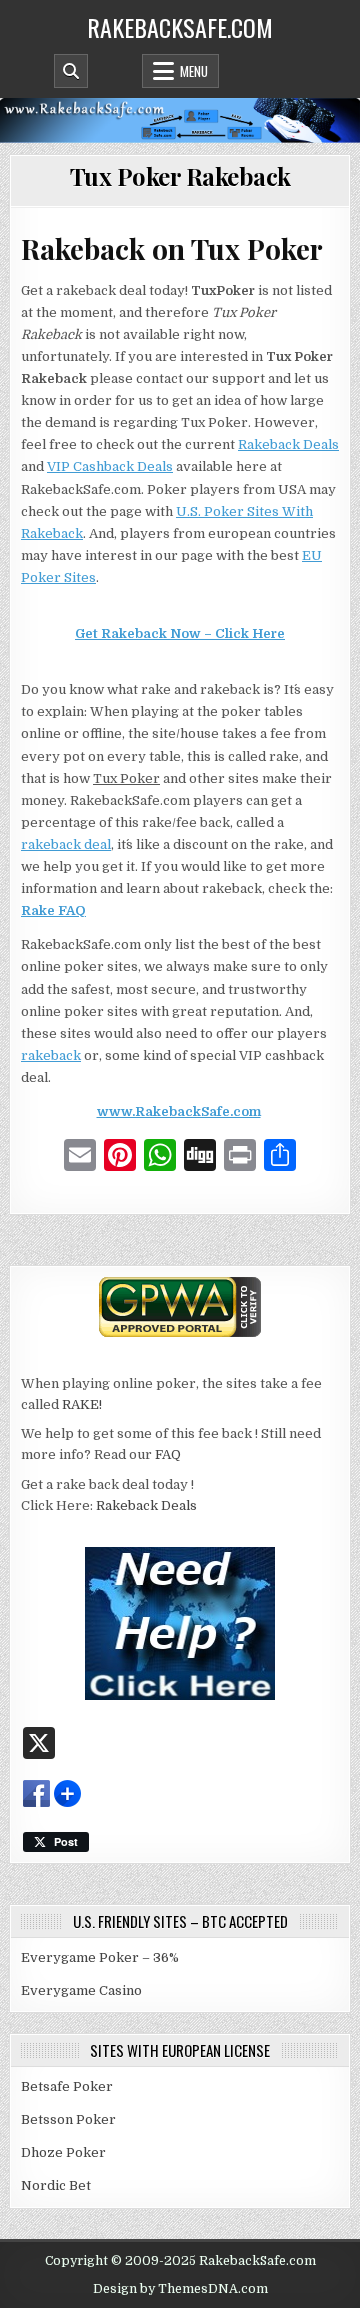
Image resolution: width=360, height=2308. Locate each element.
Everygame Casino (81, 1990)
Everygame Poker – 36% (100, 1957)
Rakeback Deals (288, 444)
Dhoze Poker (63, 2152)
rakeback (51, 1055)
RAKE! (82, 1404)
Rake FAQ (53, 910)
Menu (194, 71)
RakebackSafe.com (180, 27)
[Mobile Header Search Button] (71, 71)
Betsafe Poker (67, 2086)
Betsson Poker (68, 2119)
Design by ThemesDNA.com (180, 2289)
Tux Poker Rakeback (180, 176)
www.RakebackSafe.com (179, 1111)
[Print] (240, 1158)
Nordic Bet (56, 2185)
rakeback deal (66, 844)
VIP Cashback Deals (110, 466)
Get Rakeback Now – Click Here (180, 633)
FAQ (168, 1454)
